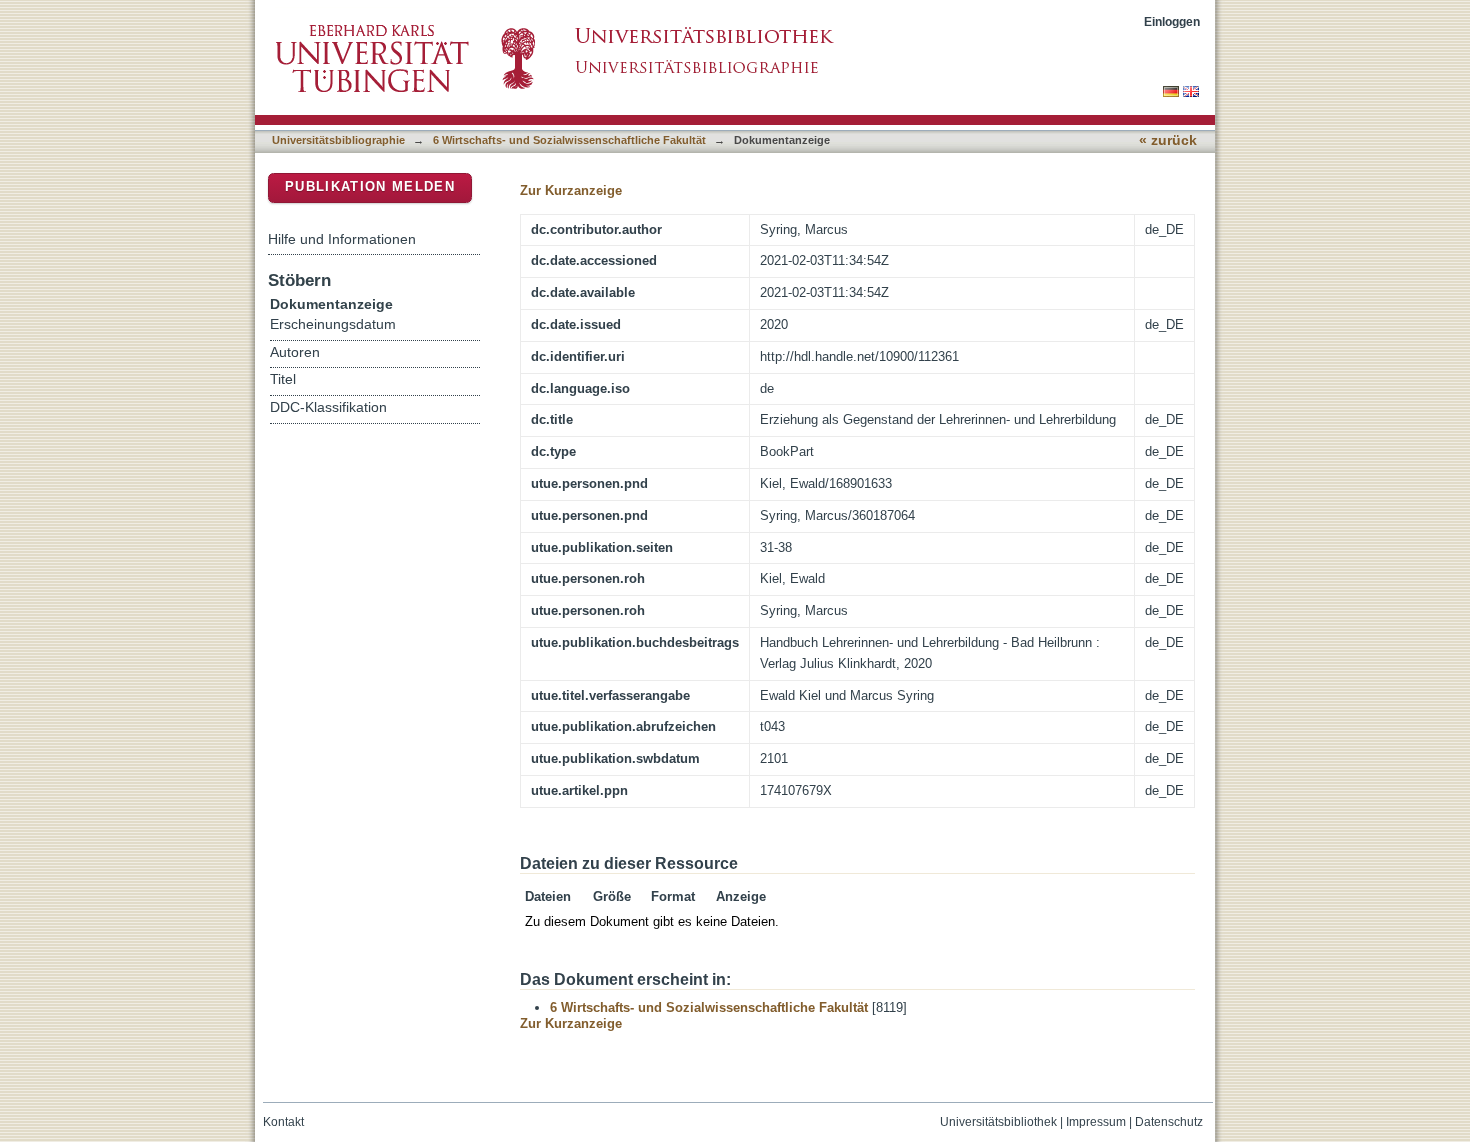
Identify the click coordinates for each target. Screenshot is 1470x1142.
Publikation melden (370, 186)
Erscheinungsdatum (333, 324)
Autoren (295, 352)
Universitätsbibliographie (338, 140)
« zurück (1168, 140)
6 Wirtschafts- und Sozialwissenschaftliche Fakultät (569, 140)
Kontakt (283, 1122)
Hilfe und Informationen (342, 239)
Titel (283, 379)
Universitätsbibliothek (998, 1122)
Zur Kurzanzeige (571, 190)
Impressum (1096, 1122)
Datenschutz (1169, 1122)
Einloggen (1172, 21)
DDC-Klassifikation (328, 407)
